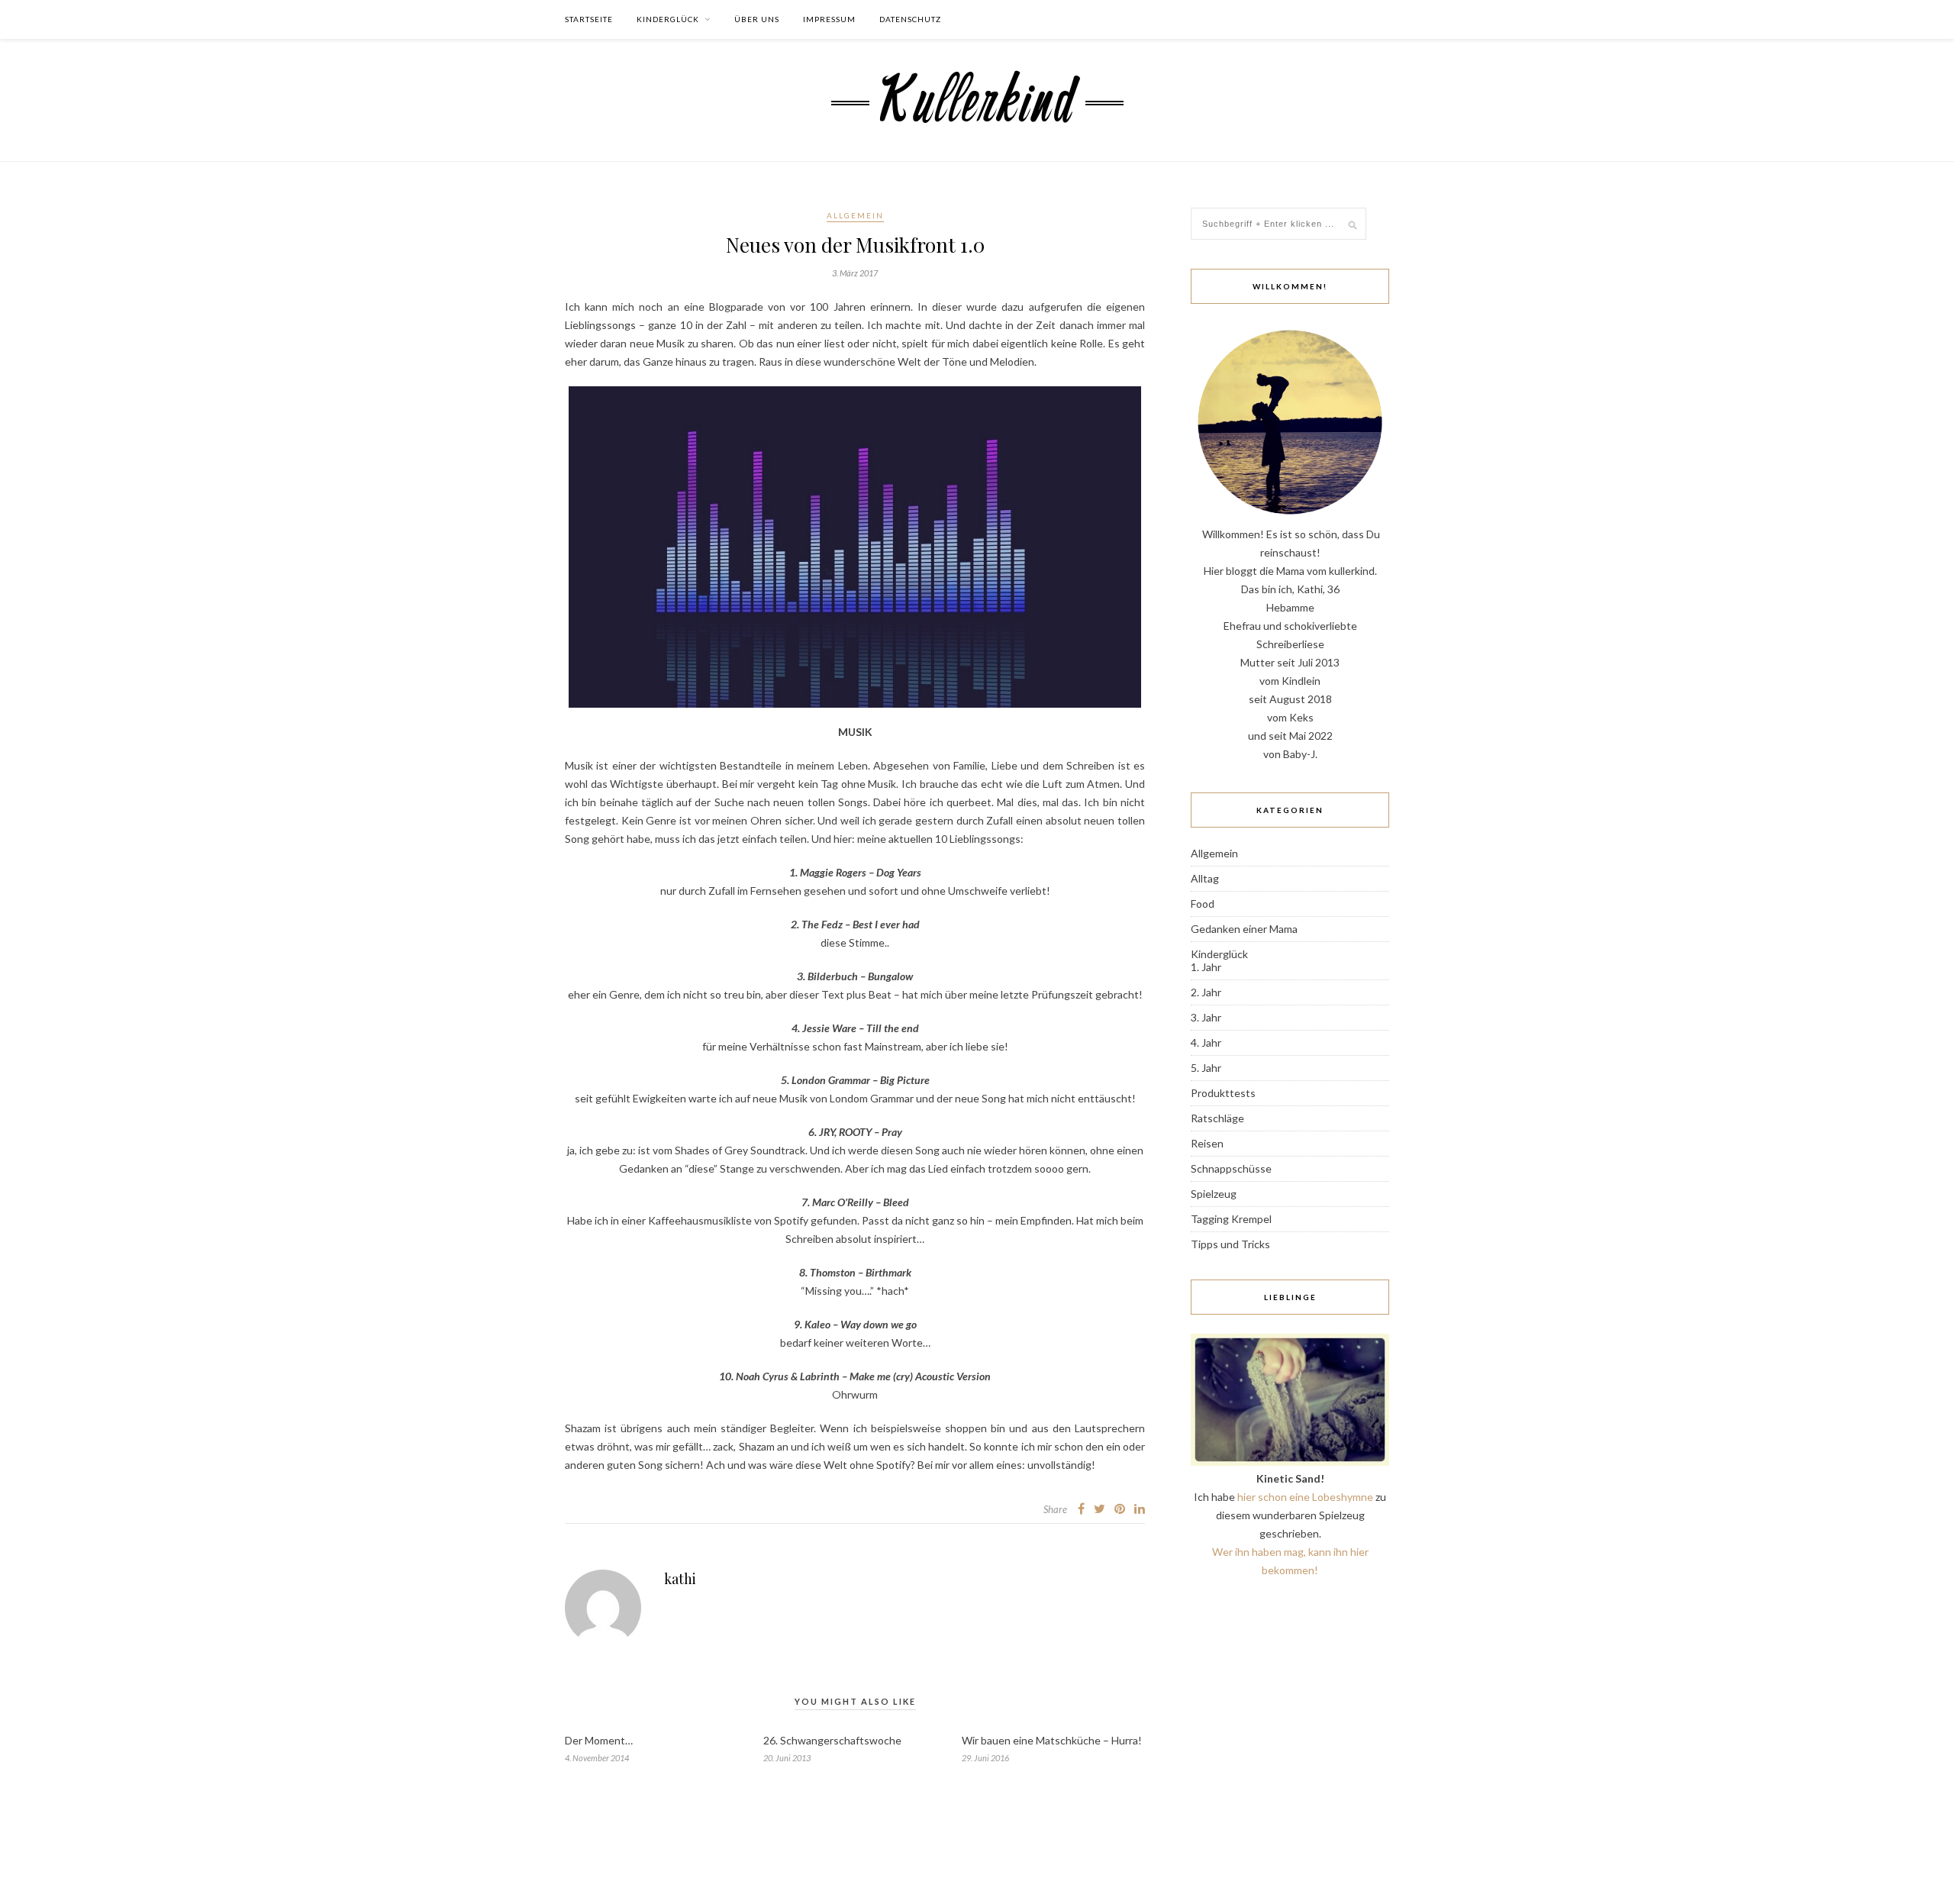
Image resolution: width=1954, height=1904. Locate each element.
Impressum (829, 19)
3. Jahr (1206, 1017)
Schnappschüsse (1231, 1168)
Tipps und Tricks (1230, 1244)
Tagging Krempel (1231, 1219)
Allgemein (855, 215)
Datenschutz (910, 19)
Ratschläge (1217, 1118)
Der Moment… (599, 1740)
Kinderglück (668, 19)
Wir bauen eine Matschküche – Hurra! (1052, 1740)
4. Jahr (1206, 1042)
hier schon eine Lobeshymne (1305, 1497)
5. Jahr (1206, 1068)
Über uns (757, 19)
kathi (680, 1579)
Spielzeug (1214, 1194)
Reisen (1207, 1143)
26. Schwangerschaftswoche (832, 1740)
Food (1203, 904)
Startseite (589, 19)
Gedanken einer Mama (1244, 929)
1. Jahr (1206, 967)
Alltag (1205, 878)
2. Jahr (1206, 992)
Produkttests (1223, 1093)
